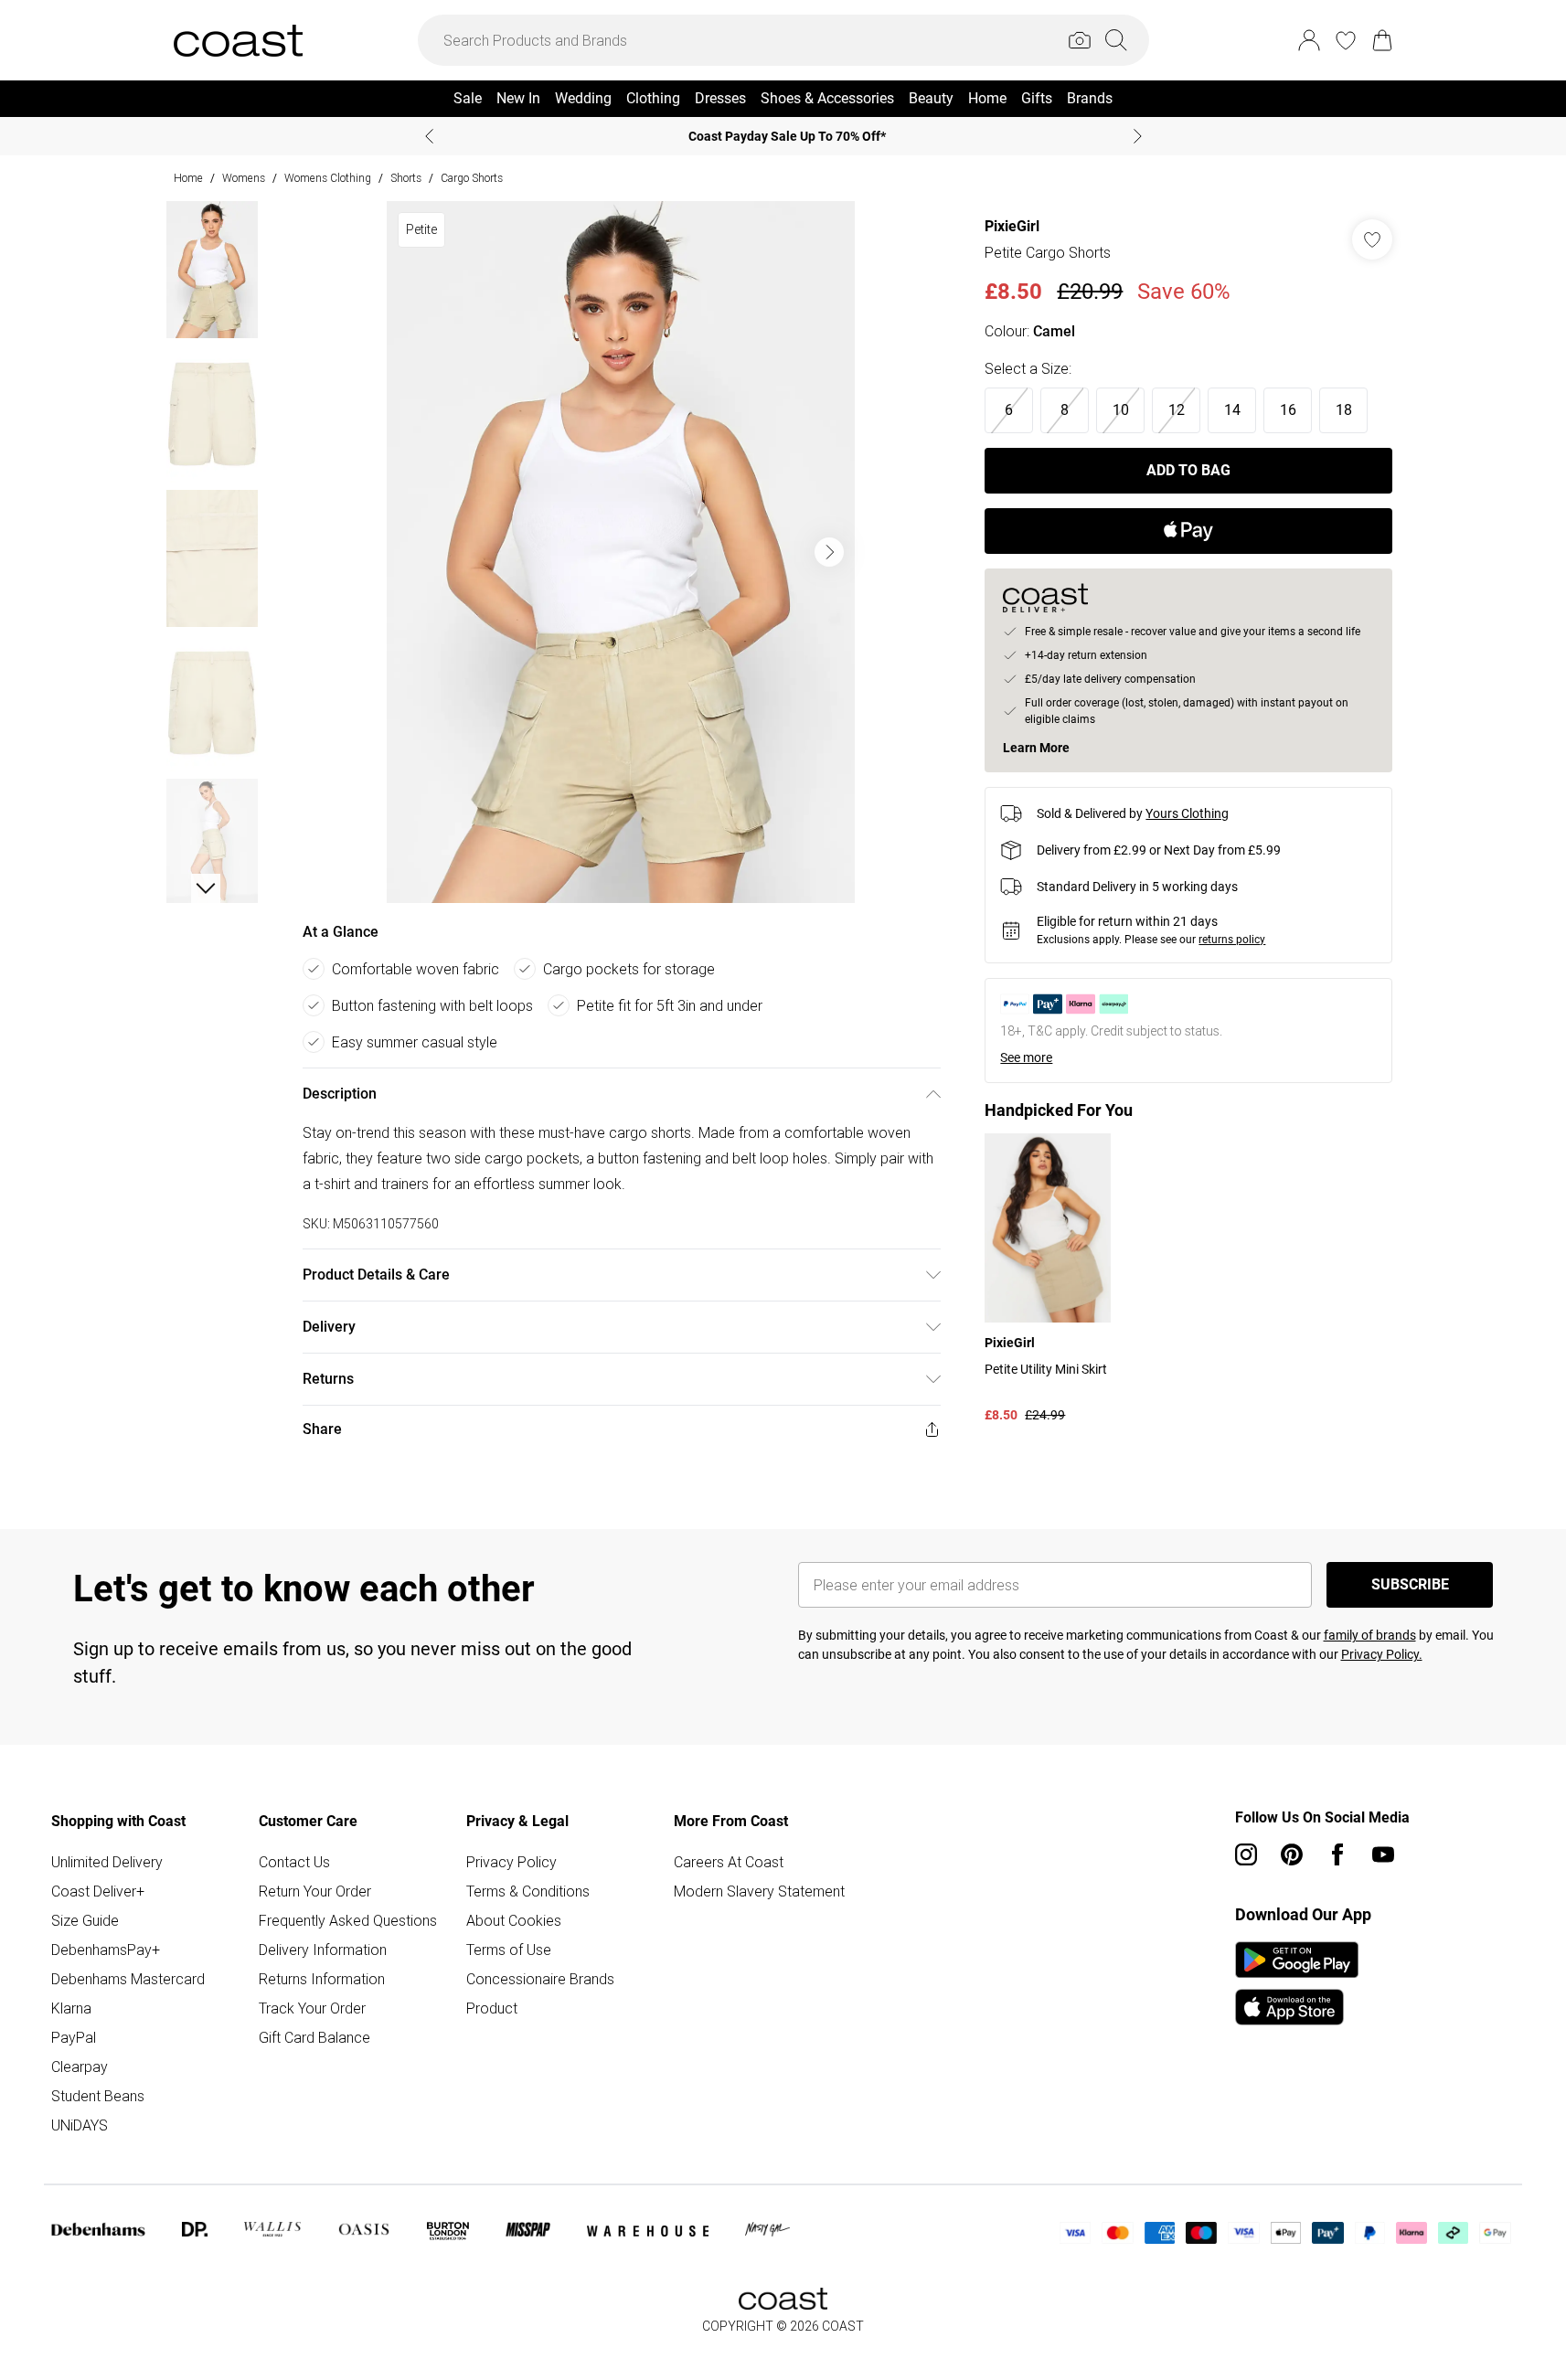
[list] (621, 552)
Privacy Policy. (1382, 1654)
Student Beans (98, 2096)
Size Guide (85, 1920)
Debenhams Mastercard (128, 1979)
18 (1344, 410)
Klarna (71, 2008)
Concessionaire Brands (540, 1979)
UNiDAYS (80, 2125)
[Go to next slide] (829, 552)
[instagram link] (1246, 1854)
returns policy (1232, 940)
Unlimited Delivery (107, 1862)
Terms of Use (509, 1950)
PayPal (74, 2037)
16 (1288, 410)
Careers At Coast (729, 1862)
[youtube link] (1383, 1854)
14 (1232, 410)
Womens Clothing (328, 178)
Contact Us (294, 1862)
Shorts (406, 178)
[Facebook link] (1337, 1854)
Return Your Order (315, 1891)
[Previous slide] (429, 136)
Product (492, 2008)
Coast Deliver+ (98, 1891)
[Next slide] (1138, 136)
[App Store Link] (1297, 1983)
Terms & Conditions (528, 1891)
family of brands (1370, 1635)
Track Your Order (312, 2008)
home (188, 178)
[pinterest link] (1292, 1854)
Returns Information (322, 1979)
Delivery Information (323, 1950)
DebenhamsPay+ (106, 1950)
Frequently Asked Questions (348, 1920)
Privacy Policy (511, 1862)
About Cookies (514, 1920)
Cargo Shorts (472, 178)
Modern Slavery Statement (759, 1891)
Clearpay (80, 2067)
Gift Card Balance (314, 2037)
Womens (244, 178)
